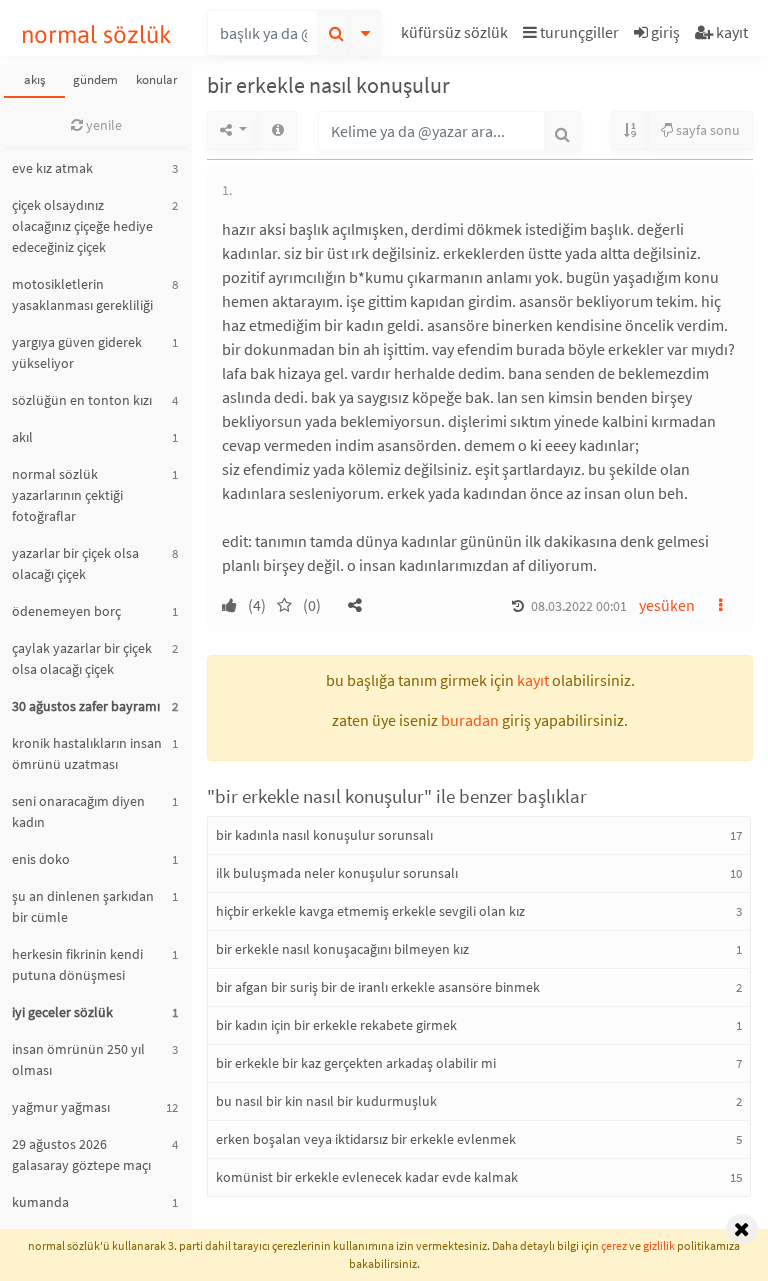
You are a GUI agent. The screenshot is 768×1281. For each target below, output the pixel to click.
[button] (457, 35)
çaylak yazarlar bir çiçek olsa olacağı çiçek (82, 658)
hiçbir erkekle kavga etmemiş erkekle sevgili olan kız (370, 911)
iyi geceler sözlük (62, 1012)
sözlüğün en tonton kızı (82, 400)
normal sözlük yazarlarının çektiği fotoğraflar (67, 495)
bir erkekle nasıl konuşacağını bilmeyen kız (342, 949)
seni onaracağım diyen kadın (78, 811)
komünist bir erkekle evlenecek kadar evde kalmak (367, 1177)
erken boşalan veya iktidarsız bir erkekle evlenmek (366, 1139)
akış (34, 79)
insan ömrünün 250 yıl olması (78, 1059)
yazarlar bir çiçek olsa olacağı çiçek (75, 563)
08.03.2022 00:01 (579, 606)
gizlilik (659, 1245)
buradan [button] (470, 720)
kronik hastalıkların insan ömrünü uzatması (87, 753)
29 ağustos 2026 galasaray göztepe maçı (81, 1154)
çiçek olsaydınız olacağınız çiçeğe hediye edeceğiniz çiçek (82, 226)
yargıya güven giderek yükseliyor (77, 352)
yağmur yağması (61, 1107)
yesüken (667, 605)
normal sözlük (96, 34)
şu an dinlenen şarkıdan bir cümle (83, 906)
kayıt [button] (533, 680)
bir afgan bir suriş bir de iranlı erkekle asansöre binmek (378, 987)
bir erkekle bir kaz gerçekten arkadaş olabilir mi (356, 1063)
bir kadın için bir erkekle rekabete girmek (336, 1025)
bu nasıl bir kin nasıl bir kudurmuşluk (326, 1101)
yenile (102, 125)
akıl (22, 437)
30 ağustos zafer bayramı (86, 706)
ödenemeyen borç (66, 611)
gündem (95, 79)
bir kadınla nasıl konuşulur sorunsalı (324, 835)
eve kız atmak (52, 168)
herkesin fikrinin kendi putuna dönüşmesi (77, 964)
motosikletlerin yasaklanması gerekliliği (82, 294)
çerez (614, 1245)
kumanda (40, 1202)
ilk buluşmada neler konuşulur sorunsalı (337, 873)
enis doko (41, 859)
